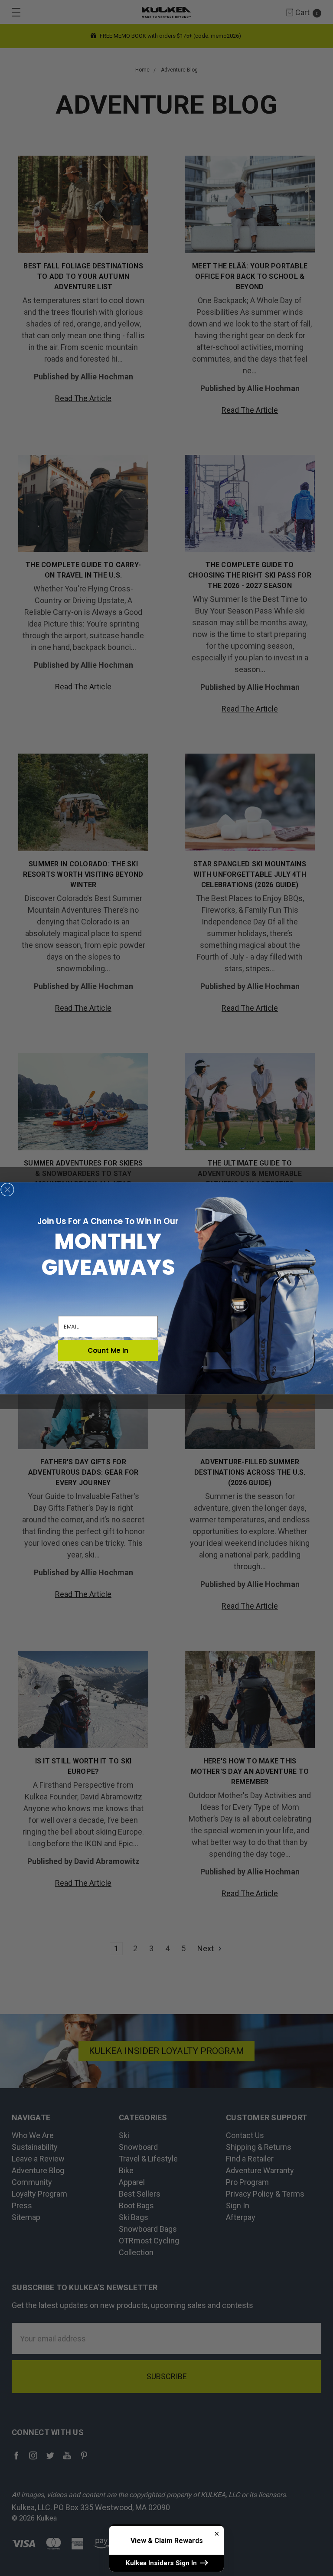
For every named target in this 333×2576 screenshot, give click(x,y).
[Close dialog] (7, 1189)
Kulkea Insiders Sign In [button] (162, 2563)
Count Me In (108, 1351)
